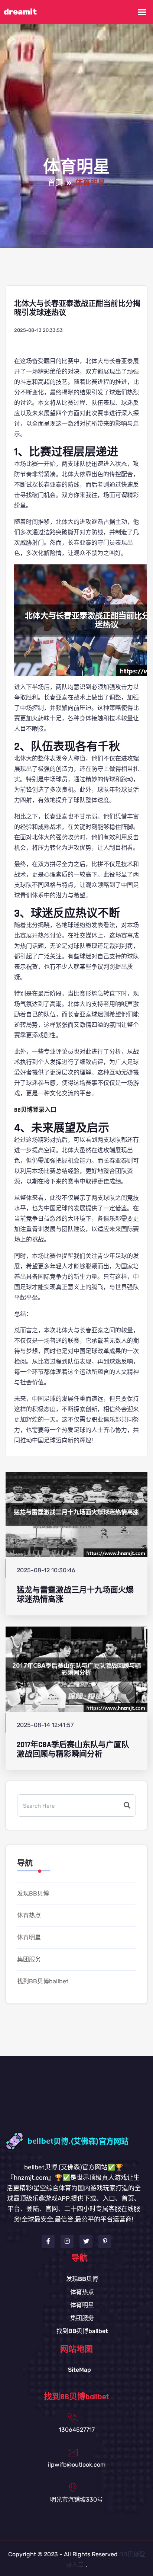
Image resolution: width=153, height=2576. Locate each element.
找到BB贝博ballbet (43, 1981)
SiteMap (79, 2370)
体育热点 (29, 1915)
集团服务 (29, 1959)
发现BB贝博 (33, 1893)
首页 (55, 183)
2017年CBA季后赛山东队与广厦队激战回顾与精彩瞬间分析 (73, 1749)
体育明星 (29, 1937)
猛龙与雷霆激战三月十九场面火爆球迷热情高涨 (75, 1595)
